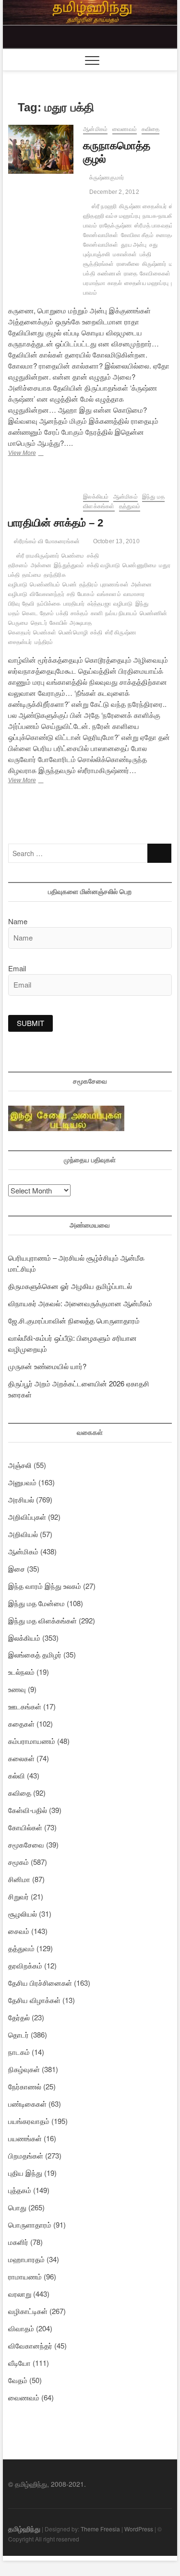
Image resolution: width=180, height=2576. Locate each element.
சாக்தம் (79, 613)
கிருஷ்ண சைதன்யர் (143, 206)
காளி (97, 613)
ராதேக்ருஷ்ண (116, 226)
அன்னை (41, 565)
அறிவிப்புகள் (27, 1517)
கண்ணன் (109, 274)
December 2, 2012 (114, 192)
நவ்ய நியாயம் (121, 613)
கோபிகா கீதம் (137, 235)
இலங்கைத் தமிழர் (35, 1654)
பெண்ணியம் (45, 584)
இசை (17, 1568)
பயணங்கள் (25, 2138)
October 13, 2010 (115, 541)
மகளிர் (18, 2242)
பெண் (69, 584)
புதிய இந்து (25, 2173)
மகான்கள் (125, 254)
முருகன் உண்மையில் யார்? (47, 1366)
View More (40, 454)
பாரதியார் (74, 604)
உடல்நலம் (21, 1672)
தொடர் (39, 623)
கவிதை (151, 129)
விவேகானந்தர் (47, 594)
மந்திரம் (44, 642)
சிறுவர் (18, 1896)
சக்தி (96, 632)
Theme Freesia (100, 2529)
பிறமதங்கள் (26, 2155)
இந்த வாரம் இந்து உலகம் (45, 1586)
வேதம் (18, 2380)
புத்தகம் (20, 2190)
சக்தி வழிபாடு (104, 565)
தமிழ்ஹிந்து (24, 2528)
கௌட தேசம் (38, 613)
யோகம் (86, 594)
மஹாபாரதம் (26, 2259)
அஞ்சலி (20, 1465)
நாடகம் (19, 2052)
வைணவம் (125, 129)
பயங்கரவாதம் (29, 2121)
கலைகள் (21, 1758)
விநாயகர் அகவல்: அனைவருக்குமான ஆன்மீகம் (80, 1303)
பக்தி (62, 613)
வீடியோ (19, 2363)
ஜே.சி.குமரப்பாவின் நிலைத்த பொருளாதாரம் (74, 1320)
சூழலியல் (23, 1914)
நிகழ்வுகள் (24, 2069)
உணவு (17, 1689)
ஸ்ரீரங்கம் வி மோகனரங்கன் (46, 541)
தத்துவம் (130, 506)
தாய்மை (32, 575)
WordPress (139, 2529)
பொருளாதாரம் (30, 2224)
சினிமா (19, 1879)
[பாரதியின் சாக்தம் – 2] (41, 498)
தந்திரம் (89, 584)
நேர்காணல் (25, 2086)
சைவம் (19, 1931)
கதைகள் (21, 1723)
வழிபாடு (123, 604)
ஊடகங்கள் (25, 1706)
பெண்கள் (45, 632)
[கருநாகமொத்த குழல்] (41, 149)
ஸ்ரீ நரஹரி (104, 206)
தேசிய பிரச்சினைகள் (40, 1983)
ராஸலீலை (128, 264)
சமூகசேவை (26, 1844)
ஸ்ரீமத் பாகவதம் (154, 226)
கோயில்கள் (25, 1827)
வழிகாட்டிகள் (28, 2311)
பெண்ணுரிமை (139, 565)
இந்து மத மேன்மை (36, 1603)
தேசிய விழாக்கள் (34, 2000)
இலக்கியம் (96, 497)
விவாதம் (21, 2328)
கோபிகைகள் (155, 274)
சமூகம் (18, 1862)
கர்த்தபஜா (99, 604)
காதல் (115, 283)
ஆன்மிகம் (95, 129)
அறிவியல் (23, 1534)
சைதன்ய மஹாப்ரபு (146, 283)
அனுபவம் (22, 1482)
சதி (71, 594)
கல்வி (17, 1775)
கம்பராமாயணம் (32, 1741)
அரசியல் (21, 1499)
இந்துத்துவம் (69, 565)
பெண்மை (73, 556)
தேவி (28, 604)
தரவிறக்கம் (25, 1965)
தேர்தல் (19, 2017)
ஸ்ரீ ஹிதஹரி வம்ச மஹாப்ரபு (130, 211)
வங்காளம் (109, 594)
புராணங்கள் (114, 584)
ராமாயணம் (25, 2276)
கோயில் (59, 623)
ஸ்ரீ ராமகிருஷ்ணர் (38, 556)
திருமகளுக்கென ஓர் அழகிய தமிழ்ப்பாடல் (70, 1286)
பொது (17, 2207)
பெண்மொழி (73, 632)
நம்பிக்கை (49, 604)
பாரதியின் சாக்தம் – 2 (56, 523)
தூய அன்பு (134, 245)
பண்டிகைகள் (27, 2104)
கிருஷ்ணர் (154, 264)
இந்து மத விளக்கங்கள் (42, 1620)
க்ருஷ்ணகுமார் (106, 178)
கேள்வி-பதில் (28, 1810)
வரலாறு (20, 2294)
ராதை (131, 274)
